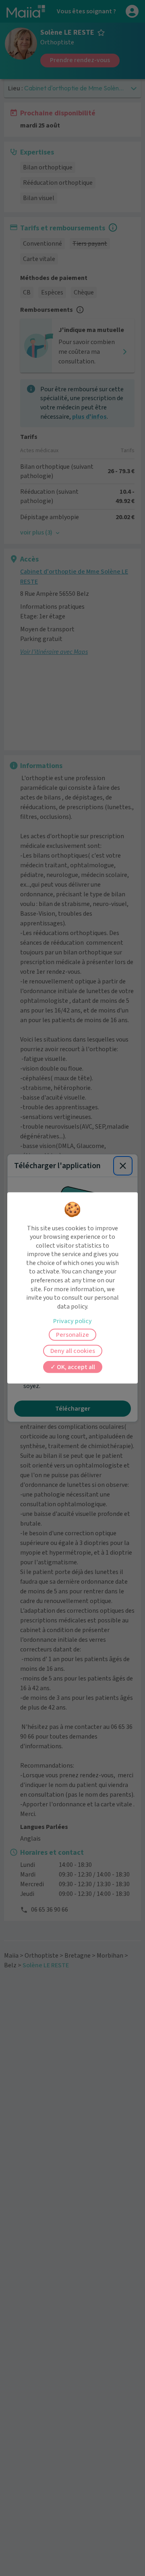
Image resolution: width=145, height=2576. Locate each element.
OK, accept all (75, 1367)
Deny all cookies (73, 1351)
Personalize (72, 1335)
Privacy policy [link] (72, 1321)
